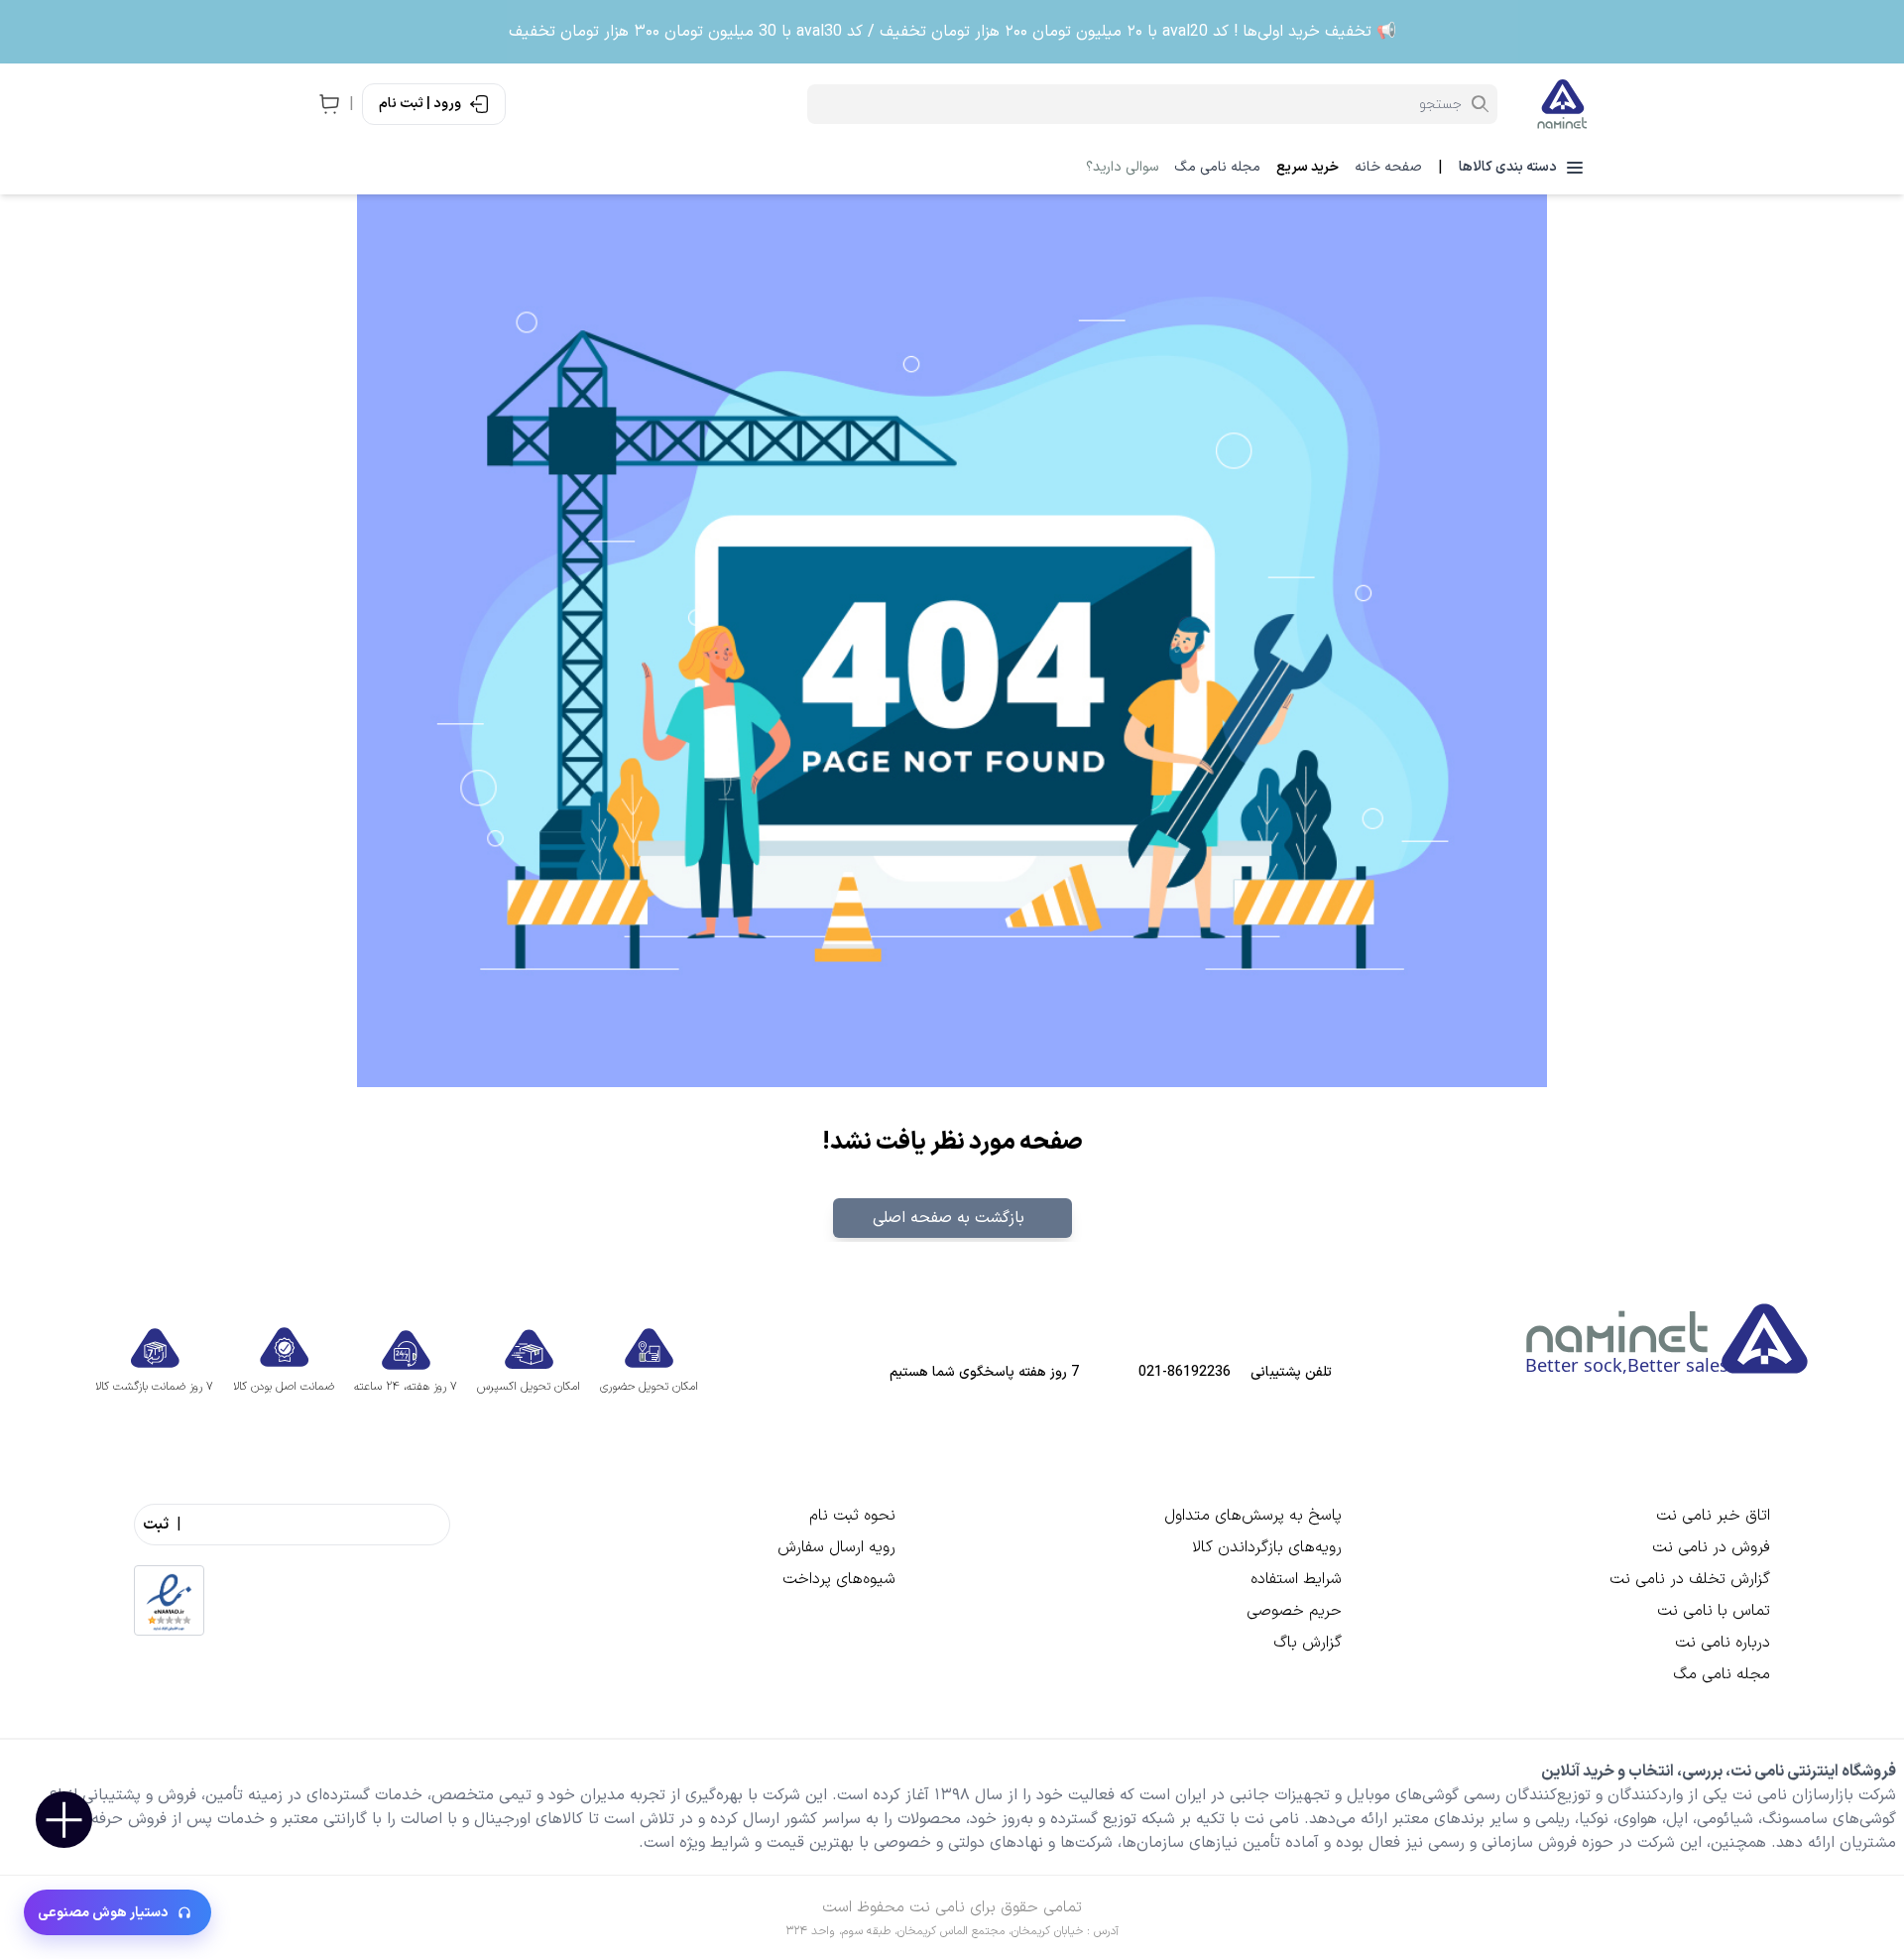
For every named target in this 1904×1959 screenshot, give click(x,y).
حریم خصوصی (1294, 1611)
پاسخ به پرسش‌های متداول (1253, 1516)
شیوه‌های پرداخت (839, 1579)
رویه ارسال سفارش (836, 1547)
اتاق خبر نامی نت (1713, 1516)
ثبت (156, 1525)
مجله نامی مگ (1217, 168)
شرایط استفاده (1296, 1579)
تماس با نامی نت (1714, 1611)
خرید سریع (1308, 168)
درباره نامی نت (1723, 1643)
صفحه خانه (1388, 168)
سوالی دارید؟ (1122, 168)
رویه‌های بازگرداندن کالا (1267, 1547)
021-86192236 (1185, 1373)
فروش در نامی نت (1711, 1547)
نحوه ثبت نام (852, 1516)
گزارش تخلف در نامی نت (1690, 1579)
